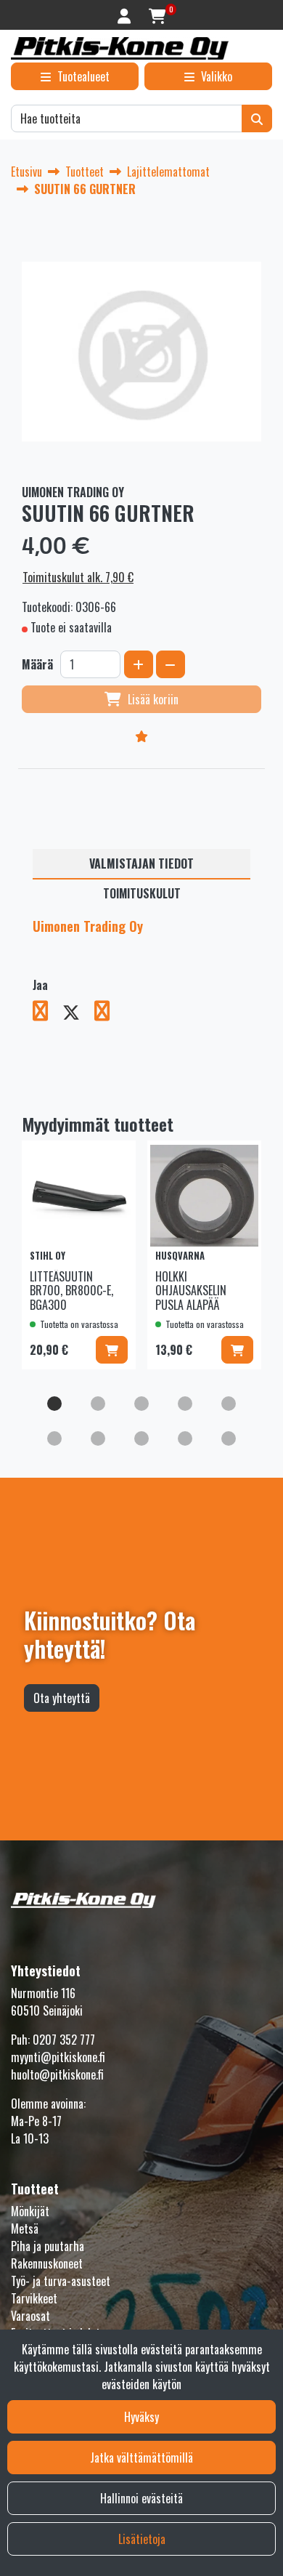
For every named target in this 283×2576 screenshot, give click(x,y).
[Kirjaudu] (126, 15)
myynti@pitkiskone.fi (58, 2057)
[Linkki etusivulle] (120, 48)
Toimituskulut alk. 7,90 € (78, 577)
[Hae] (257, 118)
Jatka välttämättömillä (141, 2458)
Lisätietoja (142, 2539)
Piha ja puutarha (48, 2246)
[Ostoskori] (157, 15)
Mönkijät (30, 2211)
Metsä (25, 2229)
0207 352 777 (64, 2040)
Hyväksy (141, 2417)
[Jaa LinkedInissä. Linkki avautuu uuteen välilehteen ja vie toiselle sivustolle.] (108, 1013)
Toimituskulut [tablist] (142, 893)
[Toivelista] (141, 736)
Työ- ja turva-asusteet (61, 2281)
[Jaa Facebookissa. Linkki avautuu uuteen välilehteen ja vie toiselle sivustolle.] (48, 1013)
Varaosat (30, 2316)
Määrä (37, 664)
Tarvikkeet (34, 2298)
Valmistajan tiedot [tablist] (141, 864)
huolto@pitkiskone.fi (57, 2074)
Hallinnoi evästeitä (141, 2498)
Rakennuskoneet (47, 2263)
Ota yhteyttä (62, 1698)
